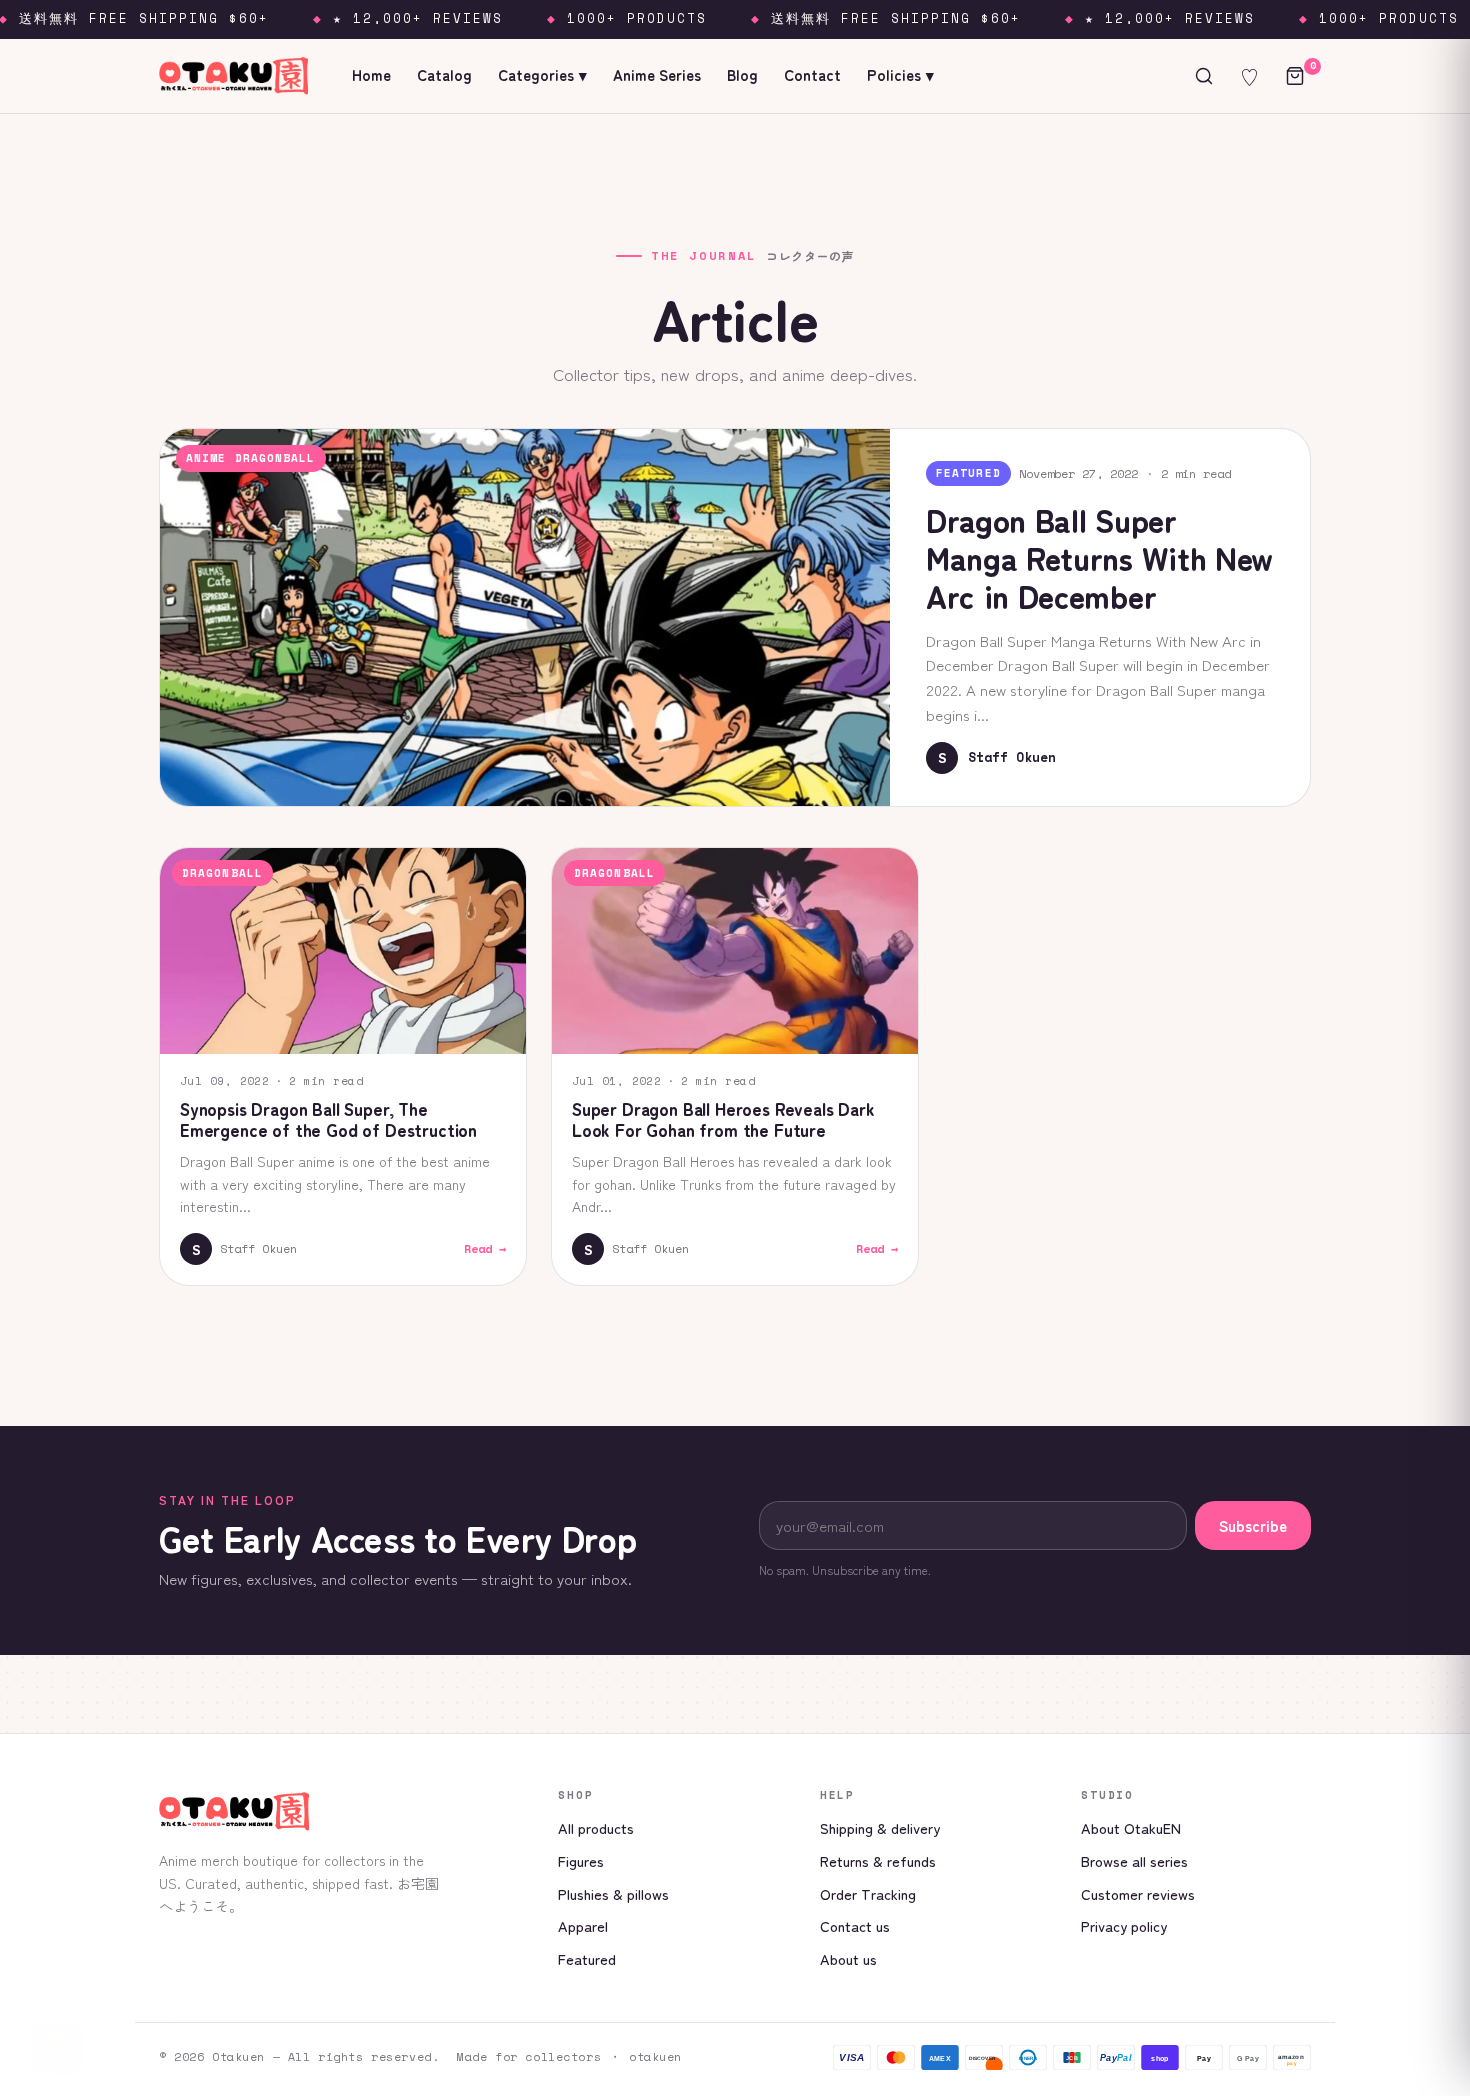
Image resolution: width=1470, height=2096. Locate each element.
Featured (587, 1958)
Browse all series (1134, 1860)
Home (371, 74)
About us (848, 1958)
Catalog (444, 74)
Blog (742, 74)
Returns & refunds (878, 1860)
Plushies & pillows (613, 1893)
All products (596, 1827)
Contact (812, 74)
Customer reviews (1138, 1893)
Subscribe (1253, 1525)
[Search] (1204, 76)
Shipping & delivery (880, 1827)
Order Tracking (868, 1893)
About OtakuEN (1131, 1827)
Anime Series (657, 74)
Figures (581, 1860)
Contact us (855, 1925)
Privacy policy (1124, 1925)
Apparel (583, 1925)
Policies (900, 74)
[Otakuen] (342, 1811)
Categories (542, 74)
